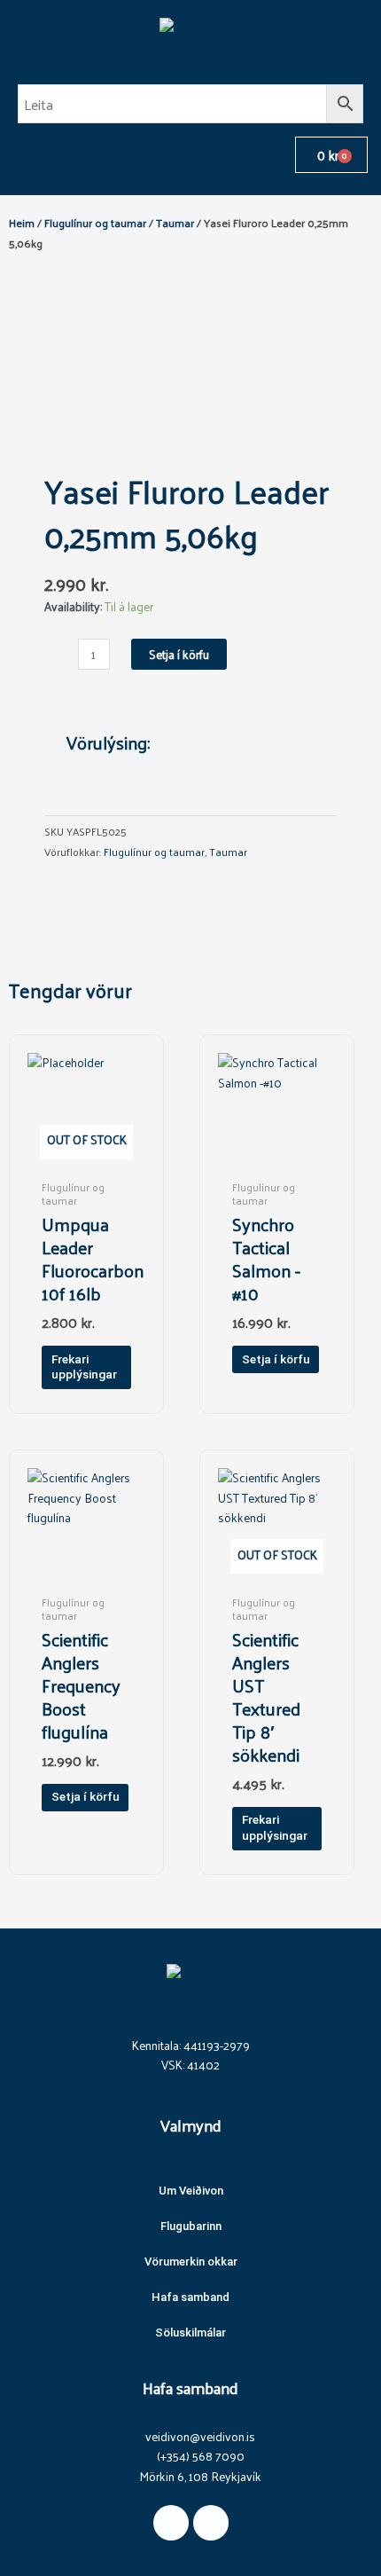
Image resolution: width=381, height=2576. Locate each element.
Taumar (175, 222)
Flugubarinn (191, 2226)
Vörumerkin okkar (191, 2262)
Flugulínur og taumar (95, 222)
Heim (22, 222)
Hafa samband (190, 2297)
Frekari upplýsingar (84, 1367)
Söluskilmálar (190, 2333)
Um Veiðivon (191, 2191)
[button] (14, 155)
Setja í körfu (179, 654)
